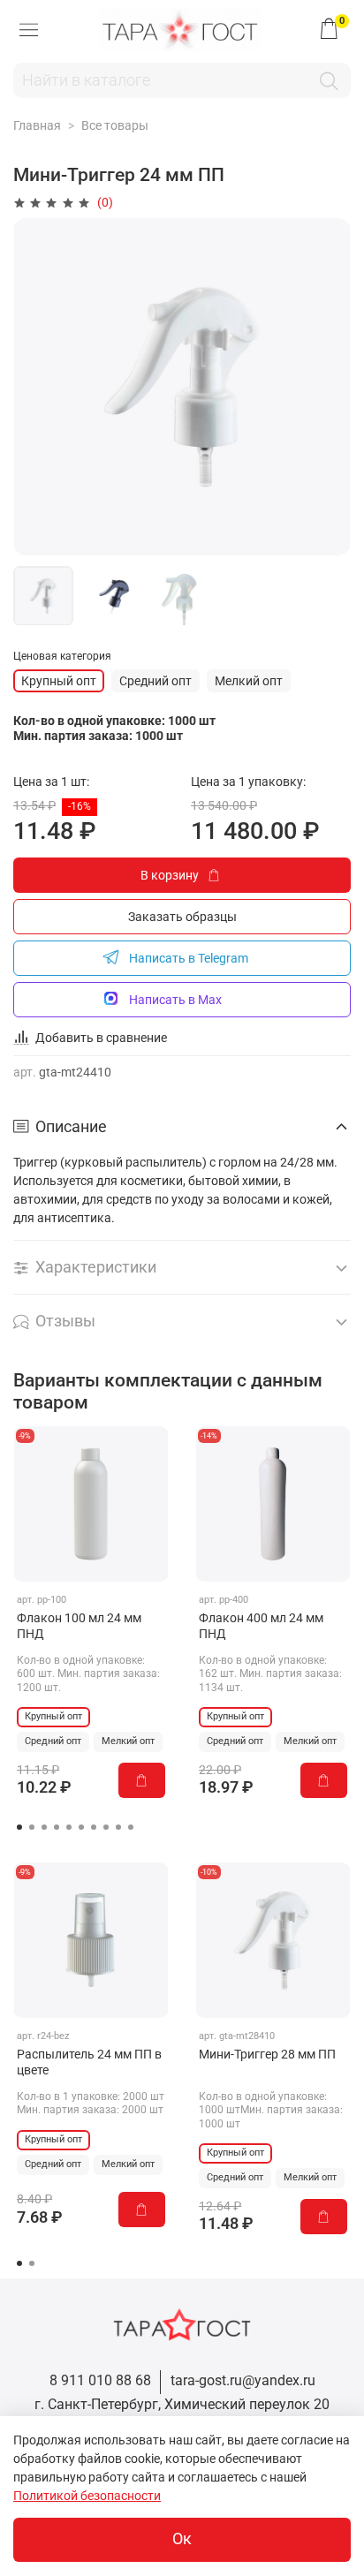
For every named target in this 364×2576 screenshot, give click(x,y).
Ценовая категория (62, 656)
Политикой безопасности (87, 2496)
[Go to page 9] (118, 1827)
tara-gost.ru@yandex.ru (243, 2380)
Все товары (115, 125)
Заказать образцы (182, 917)
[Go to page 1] (19, 1827)
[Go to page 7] (94, 1827)
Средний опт (155, 681)
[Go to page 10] (131, 1827)
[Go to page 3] (44, 1827)
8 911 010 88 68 (100, 2380)
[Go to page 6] (81, 1827)
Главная (37, 125)
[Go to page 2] (32, 1827)
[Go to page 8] (106, 1827)
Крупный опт (59, 681)
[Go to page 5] (69, 1827)
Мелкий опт (249, 681)
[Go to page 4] (57, 1827)
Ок (182, 2539)
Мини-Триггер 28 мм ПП (267, 2054)
